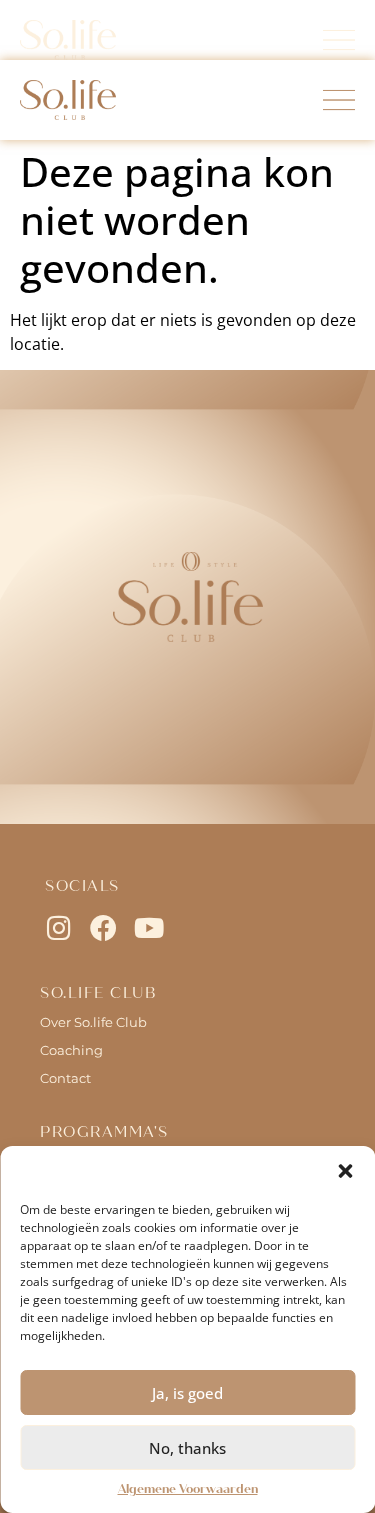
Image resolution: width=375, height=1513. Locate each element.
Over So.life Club (93, 1022)
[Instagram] (58, 927)
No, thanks (187, 1448)
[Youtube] (148, 927)
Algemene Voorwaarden (188, 1489)
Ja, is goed (187, 1393)
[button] (345, 1171)
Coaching (71, 1050)
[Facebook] (103, 927)
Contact (65, 1078)
